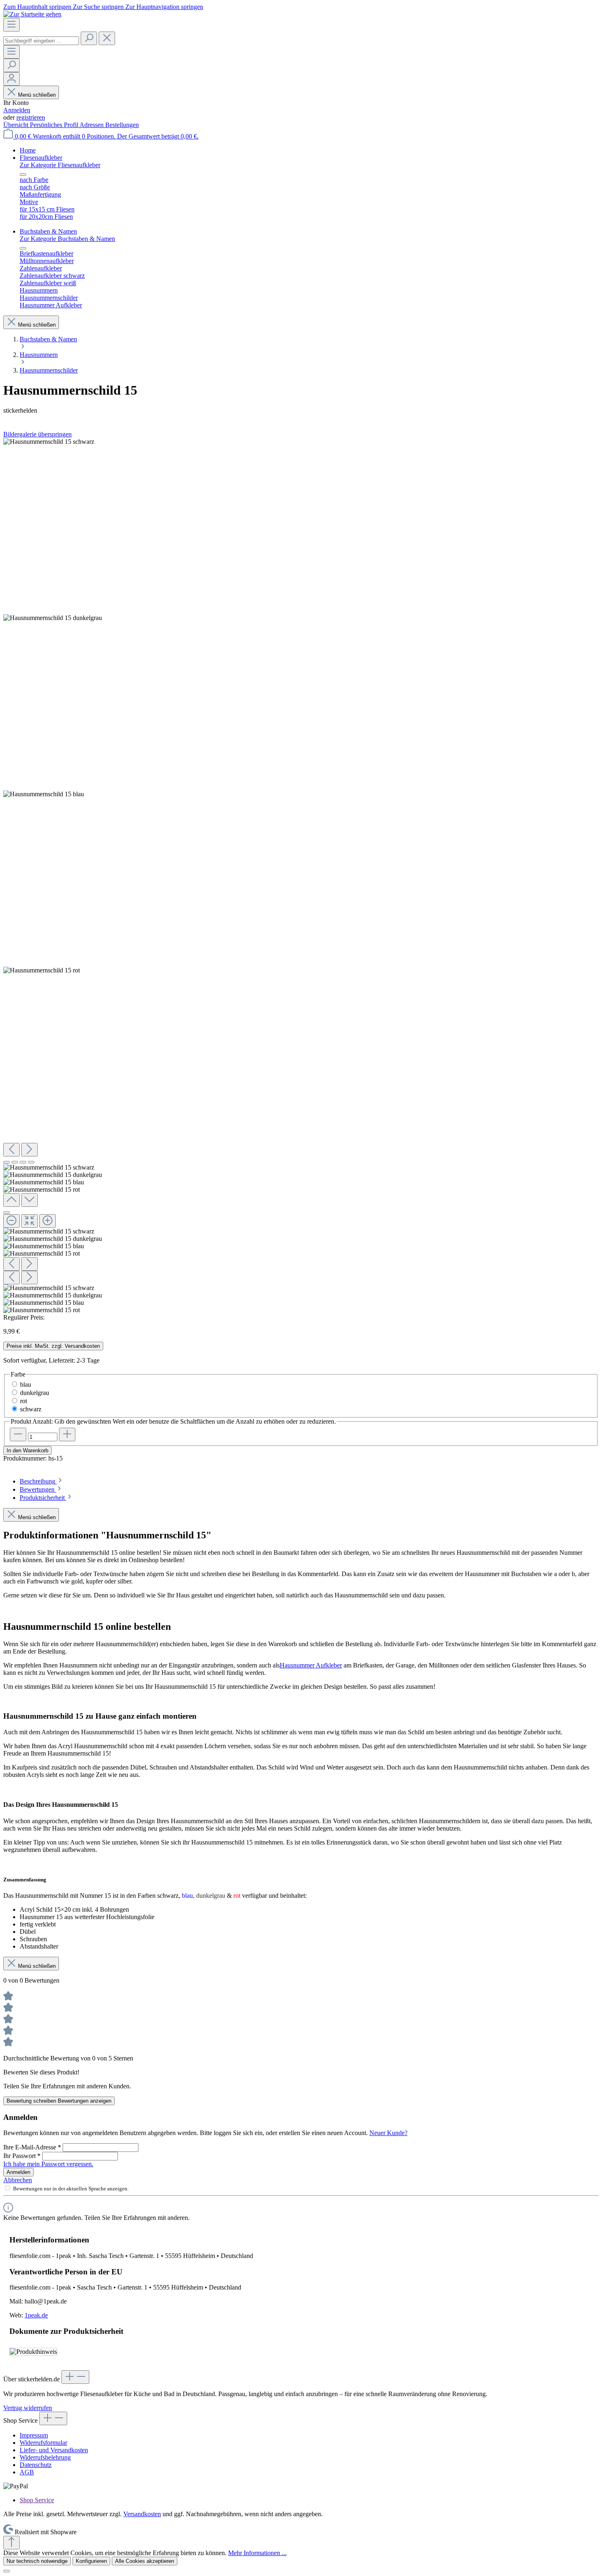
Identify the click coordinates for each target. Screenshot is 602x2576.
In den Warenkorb (27, 1450)
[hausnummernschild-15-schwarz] (49, 442)
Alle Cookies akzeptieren (145, 2561)
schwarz (31, 1409)
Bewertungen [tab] (38, 1489)
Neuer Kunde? (388, 2133)
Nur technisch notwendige (37, 2561)
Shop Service (37, 2500)
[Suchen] (89, 38)
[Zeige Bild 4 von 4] (31, 1162)
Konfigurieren (91, 2561)
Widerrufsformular (43, 2443)
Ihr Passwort (22, 2156)
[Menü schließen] (23, 175)
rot (24, 1401)
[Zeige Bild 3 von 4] (23, 1162)
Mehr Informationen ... (257, 2553)
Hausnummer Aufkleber (311, 1665)
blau (26, 1385)
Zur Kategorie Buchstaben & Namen (67, 239)
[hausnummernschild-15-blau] (44, 794)
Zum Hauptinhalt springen (38, 7)
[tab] (42, 1481)
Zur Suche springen (99, 7)
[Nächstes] (29, 1150)
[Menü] (11, 25)
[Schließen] (7, 1213)
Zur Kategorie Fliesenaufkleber (60, 165)
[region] (301, 876)
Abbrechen (18, 2180)
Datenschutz (36, 2465)
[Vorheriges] (11, 1150)
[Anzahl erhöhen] (67, 1435)
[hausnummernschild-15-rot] (42, 970)
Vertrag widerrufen (28, 2408)
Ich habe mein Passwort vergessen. (48, 2164)
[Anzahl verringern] (18, 1435)
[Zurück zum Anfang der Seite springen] (11, 2543)
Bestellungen (122, 125)
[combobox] (41, 41)
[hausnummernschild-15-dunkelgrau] (53, 618)
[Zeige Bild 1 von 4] (7, 1162)
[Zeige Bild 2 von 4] (15, 1162)
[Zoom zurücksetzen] (29, 1221)
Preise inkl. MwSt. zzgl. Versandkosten (53, 1346)
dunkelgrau (35, 1393)
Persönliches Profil (55, 125)
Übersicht (17, 125)
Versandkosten (142, 2514)
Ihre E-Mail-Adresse (32, 2147)
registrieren (31, 117)
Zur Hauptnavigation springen (164, 7)
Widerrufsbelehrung (45, 2457)
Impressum (34, 2435)
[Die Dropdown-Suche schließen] (107, 38)
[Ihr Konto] (11, 79)
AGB (27, 2472)
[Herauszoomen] (11, 1221)
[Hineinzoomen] (48, 1221)
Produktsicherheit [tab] (43, 1498)
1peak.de (36, 2315)
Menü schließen (37, 95)
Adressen (92, 125)
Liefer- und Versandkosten (54, 2450)
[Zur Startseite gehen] (32, 14)
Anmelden (17, 110)
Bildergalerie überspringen (37, 434)
